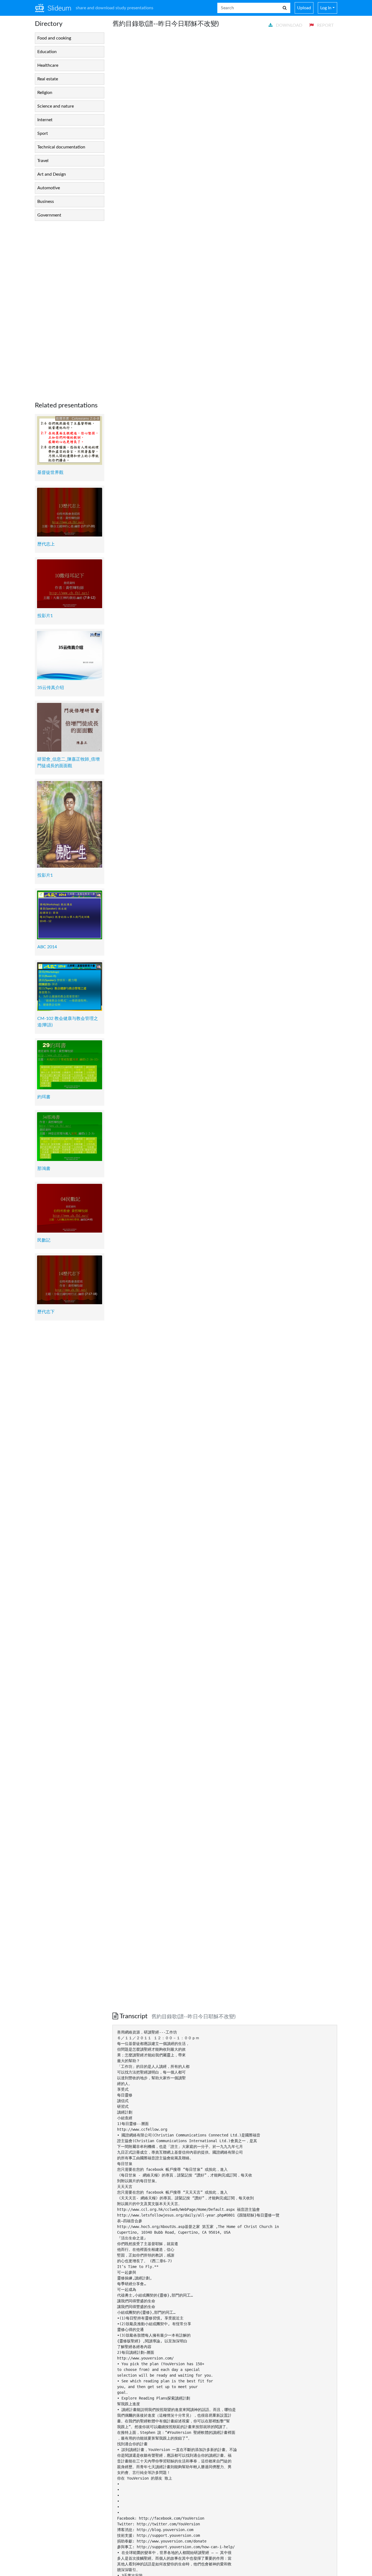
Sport (43, 133)
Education (47, 52)
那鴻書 (44, 1169)
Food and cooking (54, 38)
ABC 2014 (47, 947)
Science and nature (56, 106)
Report (325, 25)
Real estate (48, 79)
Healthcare (48, 65)
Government (49, 215)
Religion (45, 93)
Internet (45, 120)
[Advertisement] (70, 307)
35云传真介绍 (51, 688)
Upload (304, 8)
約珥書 (44, 1097)
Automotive (49, 188)
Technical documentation (61, 147)
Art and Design (52, 174)
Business (46, 202)
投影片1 (45, 616)
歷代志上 (46, 544)
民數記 (44, 1240)
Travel (43, 161)
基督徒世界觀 (50, 472)
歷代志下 (46, 1312)
